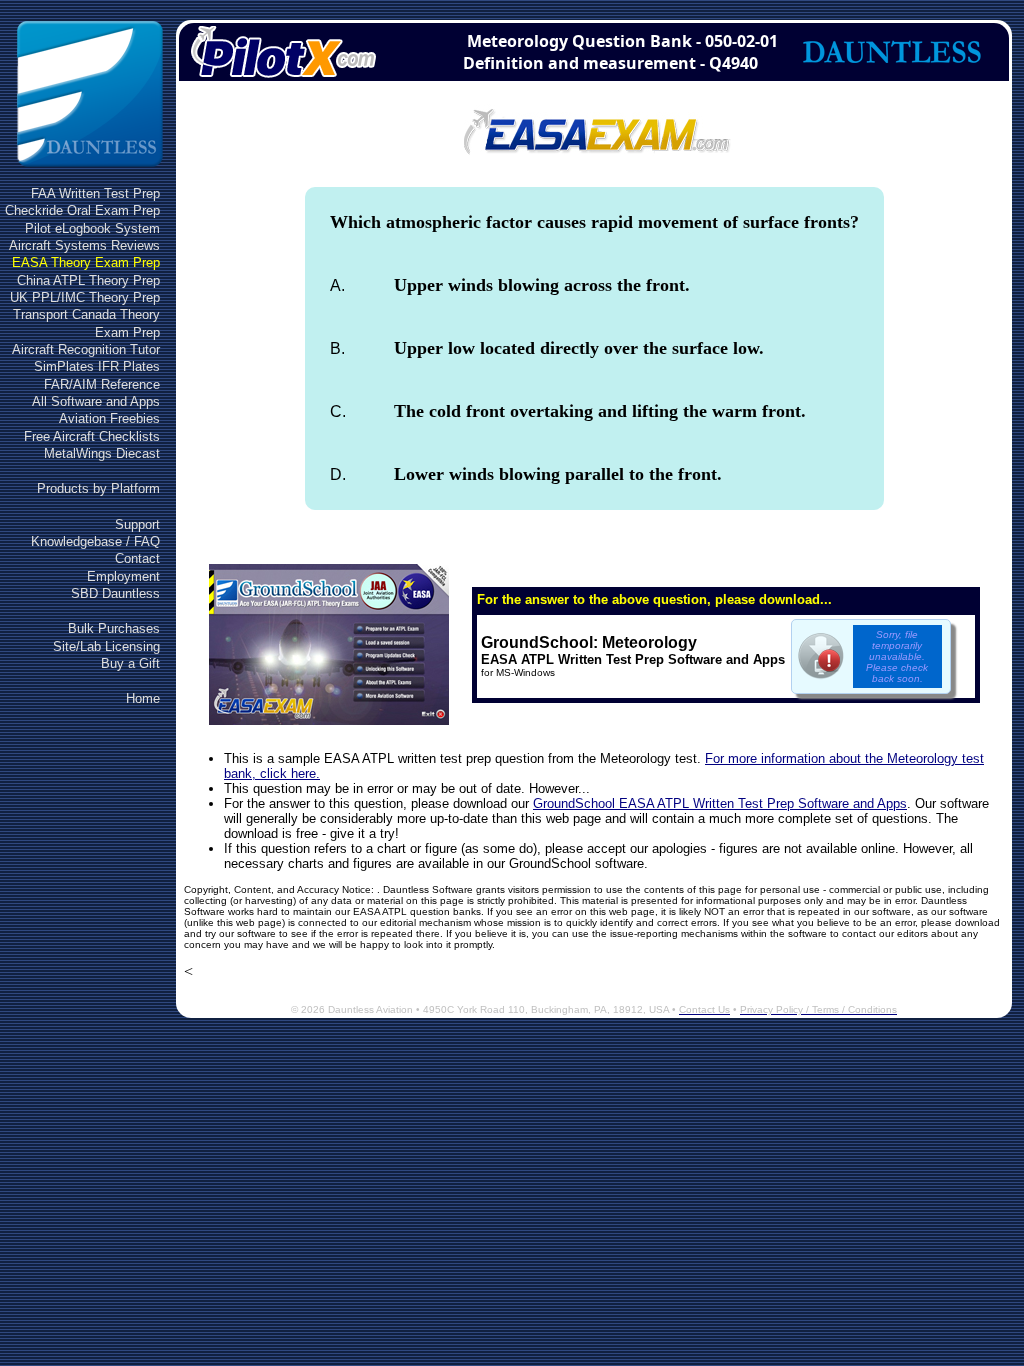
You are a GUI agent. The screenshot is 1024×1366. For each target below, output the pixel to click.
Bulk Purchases (114, 628)
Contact (137, 558)
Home (143, 698)
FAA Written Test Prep (95, 193)
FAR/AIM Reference (102, 384)
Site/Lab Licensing (106, 646)
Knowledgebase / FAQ (95, 541)
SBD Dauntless (115, 593)
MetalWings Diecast (102, 453)
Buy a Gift (130, 663)
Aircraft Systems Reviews (84, 245)
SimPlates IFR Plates (97, 366)
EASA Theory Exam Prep (86, 262)
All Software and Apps (96, 401)
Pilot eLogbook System (92, 228)
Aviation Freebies (109, 418)
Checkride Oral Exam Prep (82, 210)
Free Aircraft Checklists (92, 436)
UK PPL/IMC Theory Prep (85, 297)
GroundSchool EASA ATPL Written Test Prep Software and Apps (720, 803)
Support (137, 524)
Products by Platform (98, 488)
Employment (123, 576)
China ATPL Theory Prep (88, 280)
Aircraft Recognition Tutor (86, 349)
